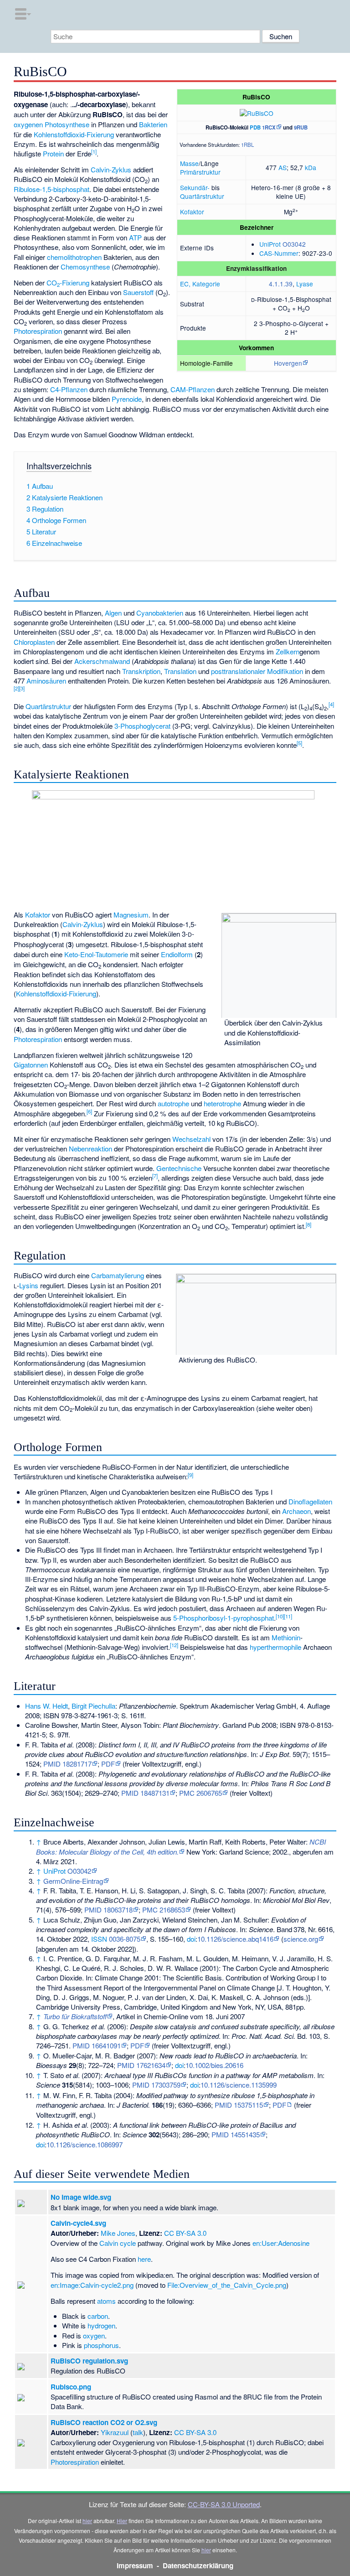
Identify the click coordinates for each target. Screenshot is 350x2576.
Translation (180, 671)
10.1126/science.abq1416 (235, 1939)
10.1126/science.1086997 (85, 2144)
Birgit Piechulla (93, 1706)
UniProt (270, 244)
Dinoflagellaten (310, 1501)
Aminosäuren (46, 681)
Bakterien (153, 124)
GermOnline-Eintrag (73, 1881)
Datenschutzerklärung (198, 2566)
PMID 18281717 (67, 1764)
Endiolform (177, 954)
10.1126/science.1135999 (239, 2085)
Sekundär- (195, 187)
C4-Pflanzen (69, 389)
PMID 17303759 (156, 2085)
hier (87, 2521)
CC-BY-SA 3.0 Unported (224, 2504)
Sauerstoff (138, 292)
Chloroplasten (34, 642)
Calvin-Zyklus (111, 169)
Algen (113, 613)
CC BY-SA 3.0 (185, 2233)
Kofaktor (192, 212)
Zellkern (288, 651)
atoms (106, 2301)
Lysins (29, 1285)
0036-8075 (125, 1939)
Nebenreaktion (90, 1148)
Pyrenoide (127, 399)
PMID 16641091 (97, 2045)
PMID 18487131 (145, 1793)
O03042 (294, 244)
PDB (255, 127)
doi (191, 1939)
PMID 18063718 (108, 1910)
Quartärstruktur (202, 196)
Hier (122, 2521)
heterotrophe (222, 1103)
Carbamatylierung (118, 1275)
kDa (311, 167)
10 (280, 1616)
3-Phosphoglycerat (142, 726)
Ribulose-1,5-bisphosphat (51, 189)
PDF (108, 1764)
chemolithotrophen (74, 257)
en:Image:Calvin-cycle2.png (92, 2285)
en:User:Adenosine (281, 2243)
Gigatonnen (31, 1065)
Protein (53, 153)
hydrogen (101, 2325)
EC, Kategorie (200, 284)
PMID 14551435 (236, 2134)
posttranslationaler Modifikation (257, 671)
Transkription (141, 671)
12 (174, 1645)
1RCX (269, 127)
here (144, 2259)
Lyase (305, 284)
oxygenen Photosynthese (51, 124)
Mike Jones (118, 2233)
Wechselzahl (191, 1139)
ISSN (99, 1939)
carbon (98, 2316)
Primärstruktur (200, 172)
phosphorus (101, 2345)
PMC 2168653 (164, 1910)
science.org (301, 1939)
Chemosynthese (85, 267)
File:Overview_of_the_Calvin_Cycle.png (227, 2285)
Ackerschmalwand (102, 661)
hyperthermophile (275, 1647)
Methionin (286, 1637)
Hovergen (288, 363)
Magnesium (131, 915)
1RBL (247, 145)
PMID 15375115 (239, 2105)
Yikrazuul (115, 2432)
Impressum (135, 2566)
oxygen (94, 2335)
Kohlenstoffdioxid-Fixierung (74, 134)
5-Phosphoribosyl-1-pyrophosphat (224, 1618)
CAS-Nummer (279, 253)
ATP (135, 237)
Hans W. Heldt (46, 1706)
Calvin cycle (118, 2243)
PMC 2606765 (201, 1793)
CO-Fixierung (68, 282)
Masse (189, 163)
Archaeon (296, 1511)
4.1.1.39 (281, 284)
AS (283, 167)
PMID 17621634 (141, 2065)
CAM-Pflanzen (193, 389)
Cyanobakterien (160, 613)
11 (288, 1616)
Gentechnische (180, 1168)
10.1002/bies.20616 (214, 2065)
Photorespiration (38, 331)
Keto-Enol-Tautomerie (96, 954)
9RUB (301, 127)
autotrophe (173, 1103)
